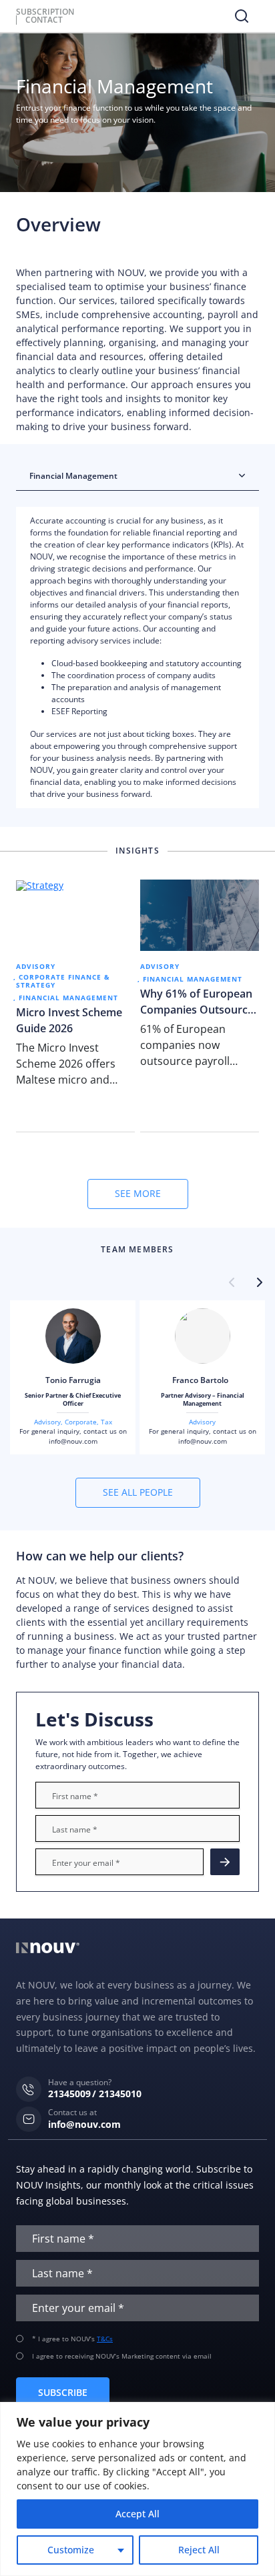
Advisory (36, 966)
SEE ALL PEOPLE (138, 1492)
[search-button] (242, 16)
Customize (71, 2550)
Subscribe (63, 2392)
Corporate (81, 1422)
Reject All (199, 2550)
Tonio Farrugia (73, 1380)
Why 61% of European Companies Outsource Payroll (197, 1002)
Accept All (137, 2514)
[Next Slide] (259, 1283)
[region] (137, 2489)
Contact (44, 20)
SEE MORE (138, 1193)
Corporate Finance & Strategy (63, 981)
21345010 (120, 2094)
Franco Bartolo (202, 1380)
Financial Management (68, 998)
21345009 (69, 2094)
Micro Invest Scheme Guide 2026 (69, 1020)
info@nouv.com (73, 1441)
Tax (106, 1422)
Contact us (225, 1862)
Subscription (45, 12)
